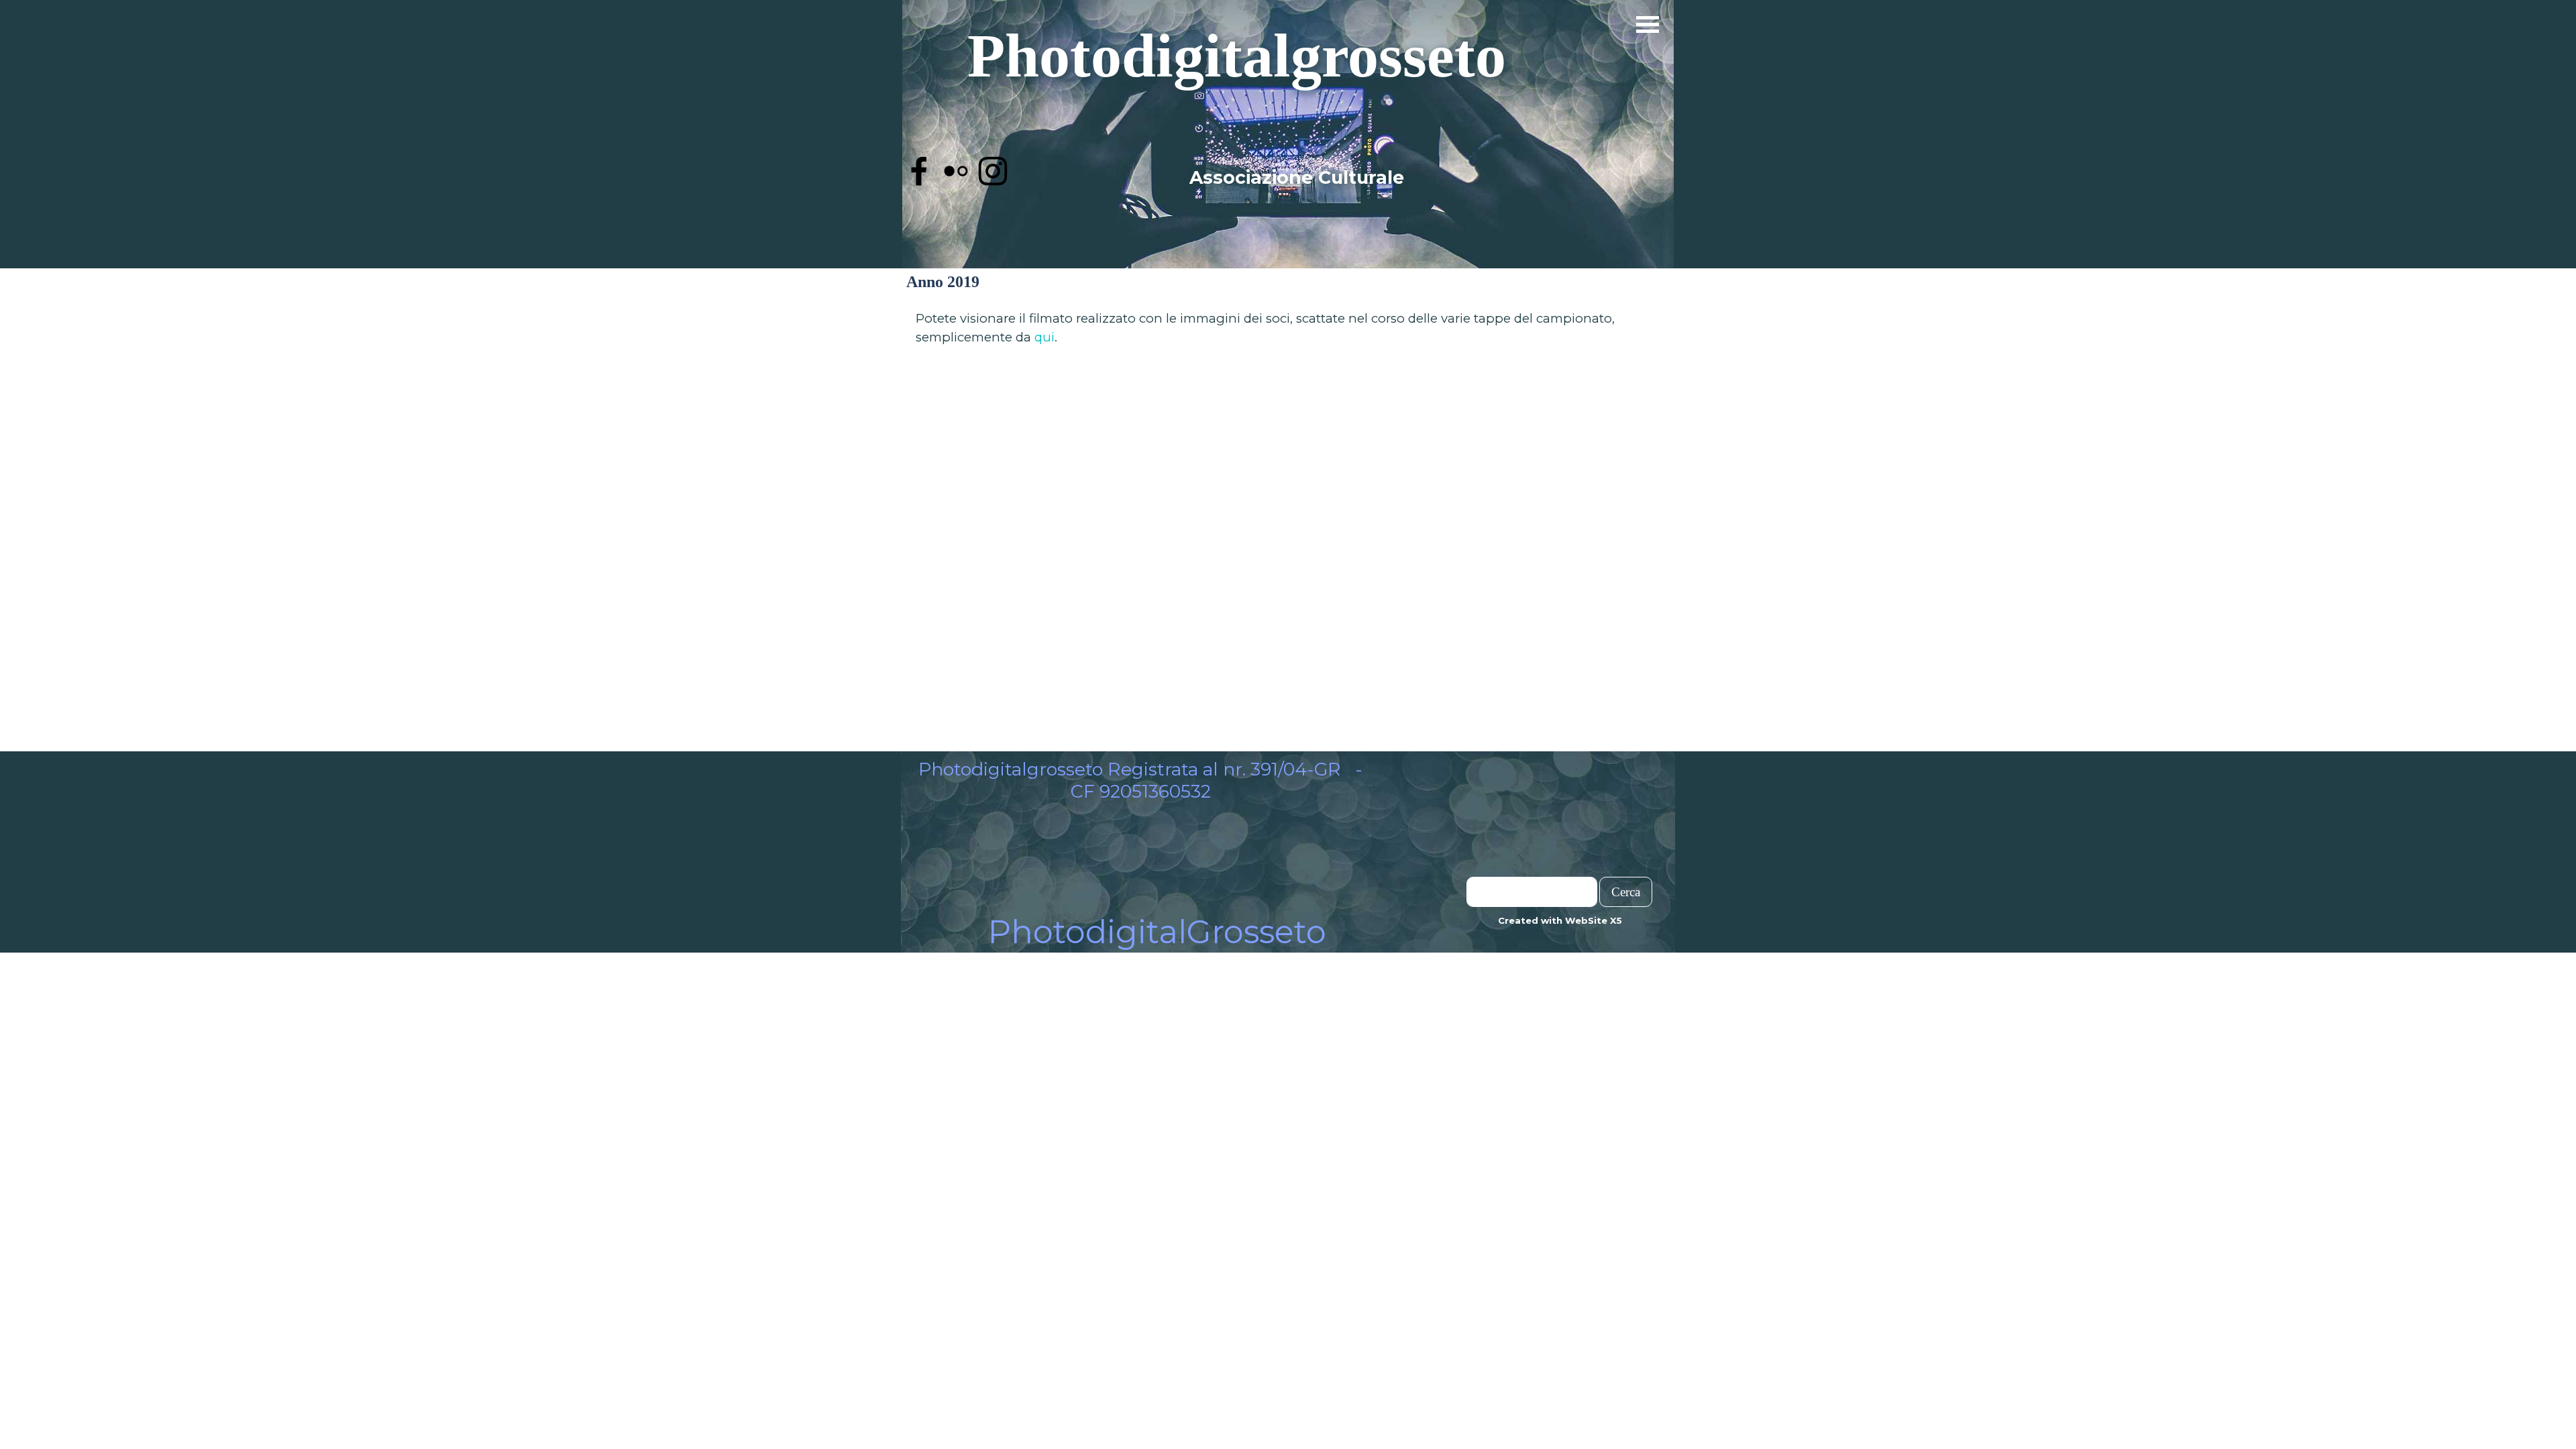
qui (1044, 337)
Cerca (1626, 892)
